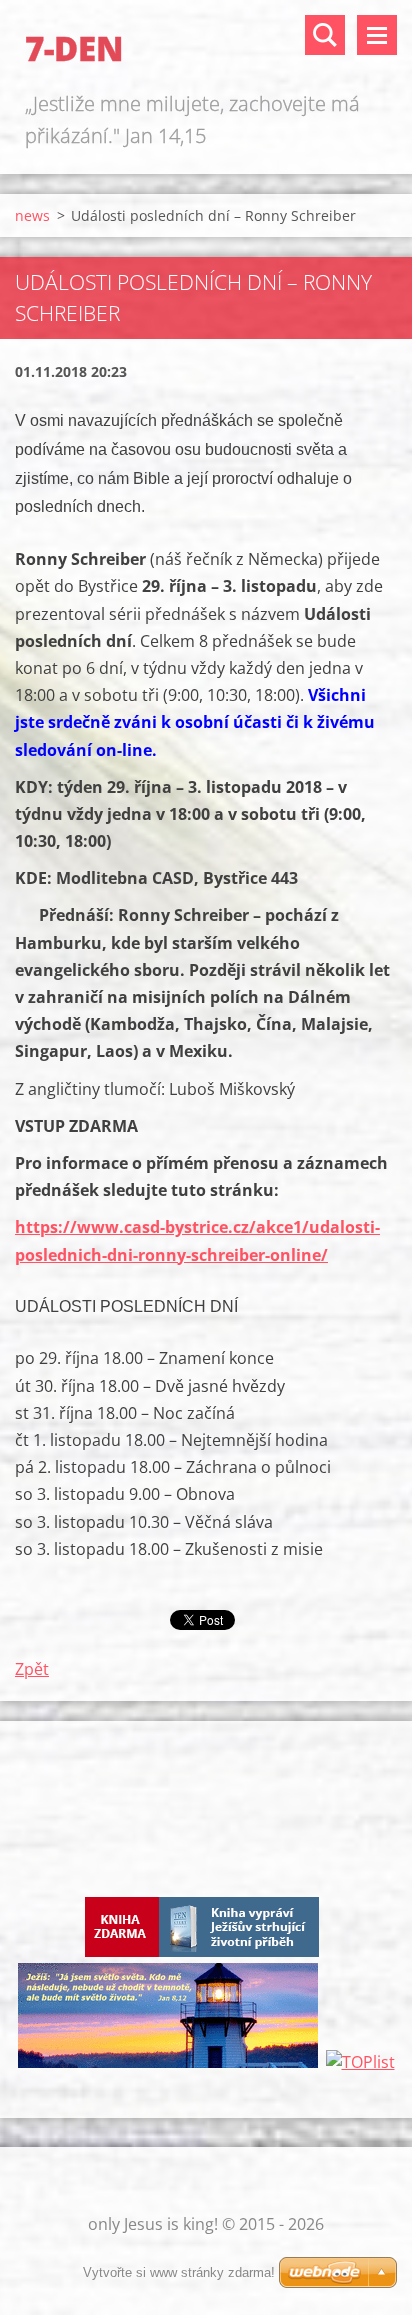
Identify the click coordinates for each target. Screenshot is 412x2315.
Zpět (32, 1669)
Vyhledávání (325, 35)
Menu (377, 35)
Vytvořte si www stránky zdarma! (179, 2272)
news (32, 215)
